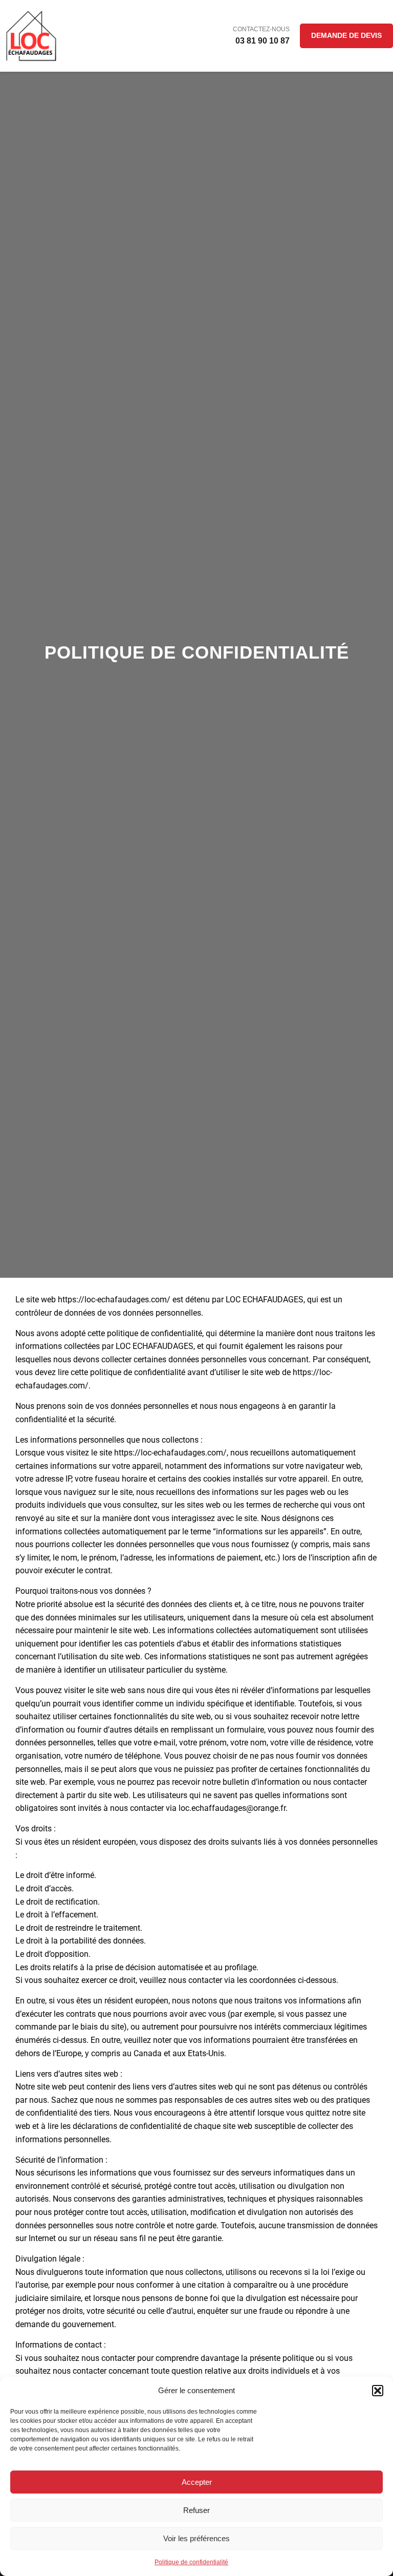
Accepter (197, 2482)
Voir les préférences (196, 2538)
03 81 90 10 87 (263, 41)
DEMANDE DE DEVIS (346, 35)
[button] (378, 2391)
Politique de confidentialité (191, 2562)
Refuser (196, 2510)
